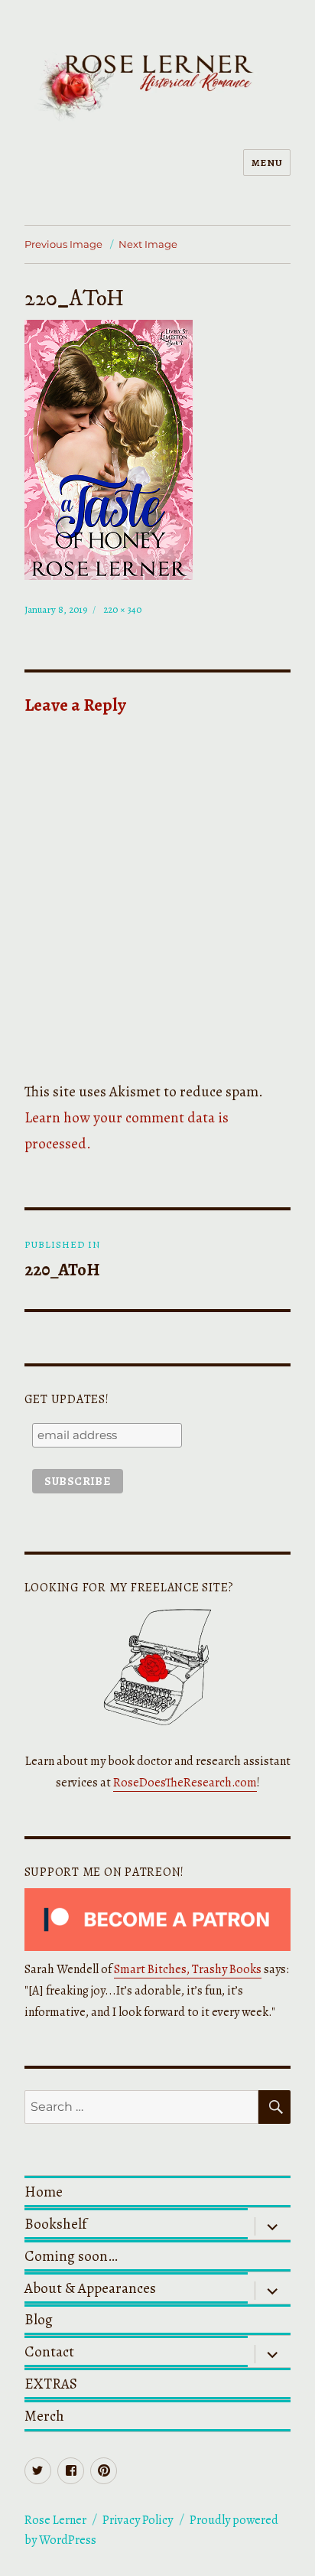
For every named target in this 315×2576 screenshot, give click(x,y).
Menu (267, 163)
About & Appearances (90, 2288)
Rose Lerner (55, 2520)
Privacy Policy (138, 2520)
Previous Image (63, 244)
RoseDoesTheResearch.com (185, 1783)
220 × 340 (122, 609)
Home (44, 2192)
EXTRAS (51, 2384)
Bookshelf (55, 2224)
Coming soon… (71, 2256)
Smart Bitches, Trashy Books (188, 1969)
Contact (49, 2351)
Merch (44, 2416)
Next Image (148, 244)
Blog (39, 2319)
